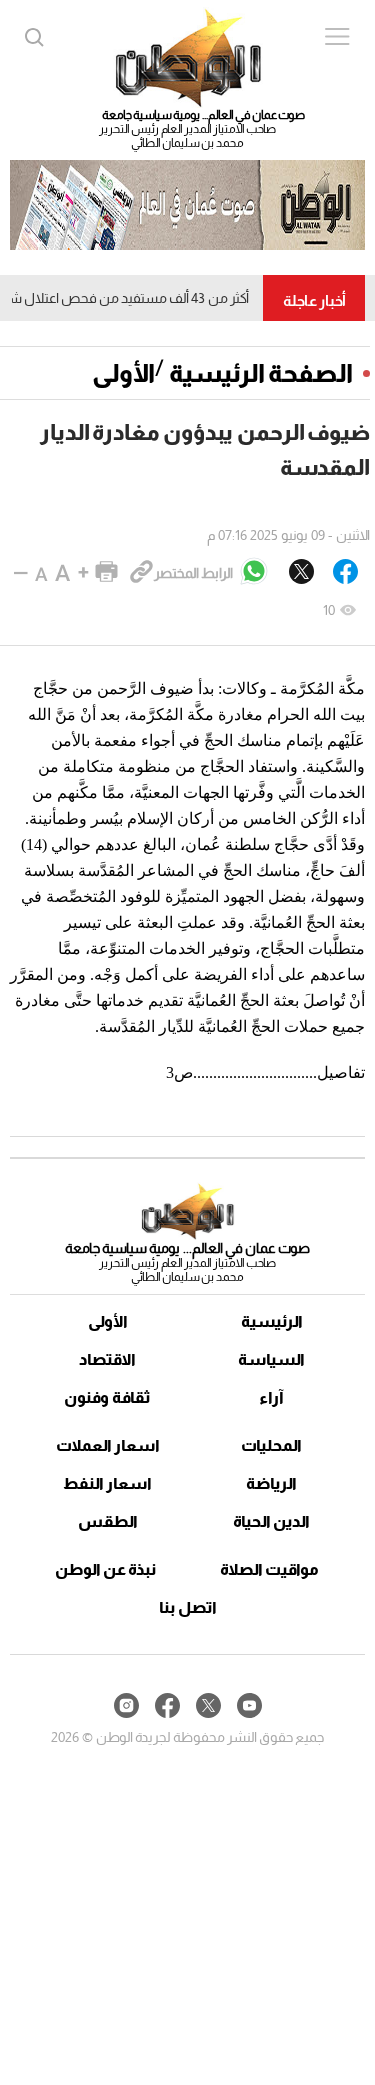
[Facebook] (345, 573)
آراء (271, 1397)
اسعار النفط (107, 1483)
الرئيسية (272, 1321)
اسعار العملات (108, 1445)
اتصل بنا (188, 1607)
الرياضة (271, 1483)
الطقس (108, 1521)
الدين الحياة (271, 1521)
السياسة (271, 1359)
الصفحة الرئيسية (261, 373)
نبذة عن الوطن (105, 1569)
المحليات (271, 1445)
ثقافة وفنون (107, 1397)
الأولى (123, 373)
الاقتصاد (107, 1359)
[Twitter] (301, 573)
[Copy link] (141, 573)
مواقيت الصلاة (269, 1569)
